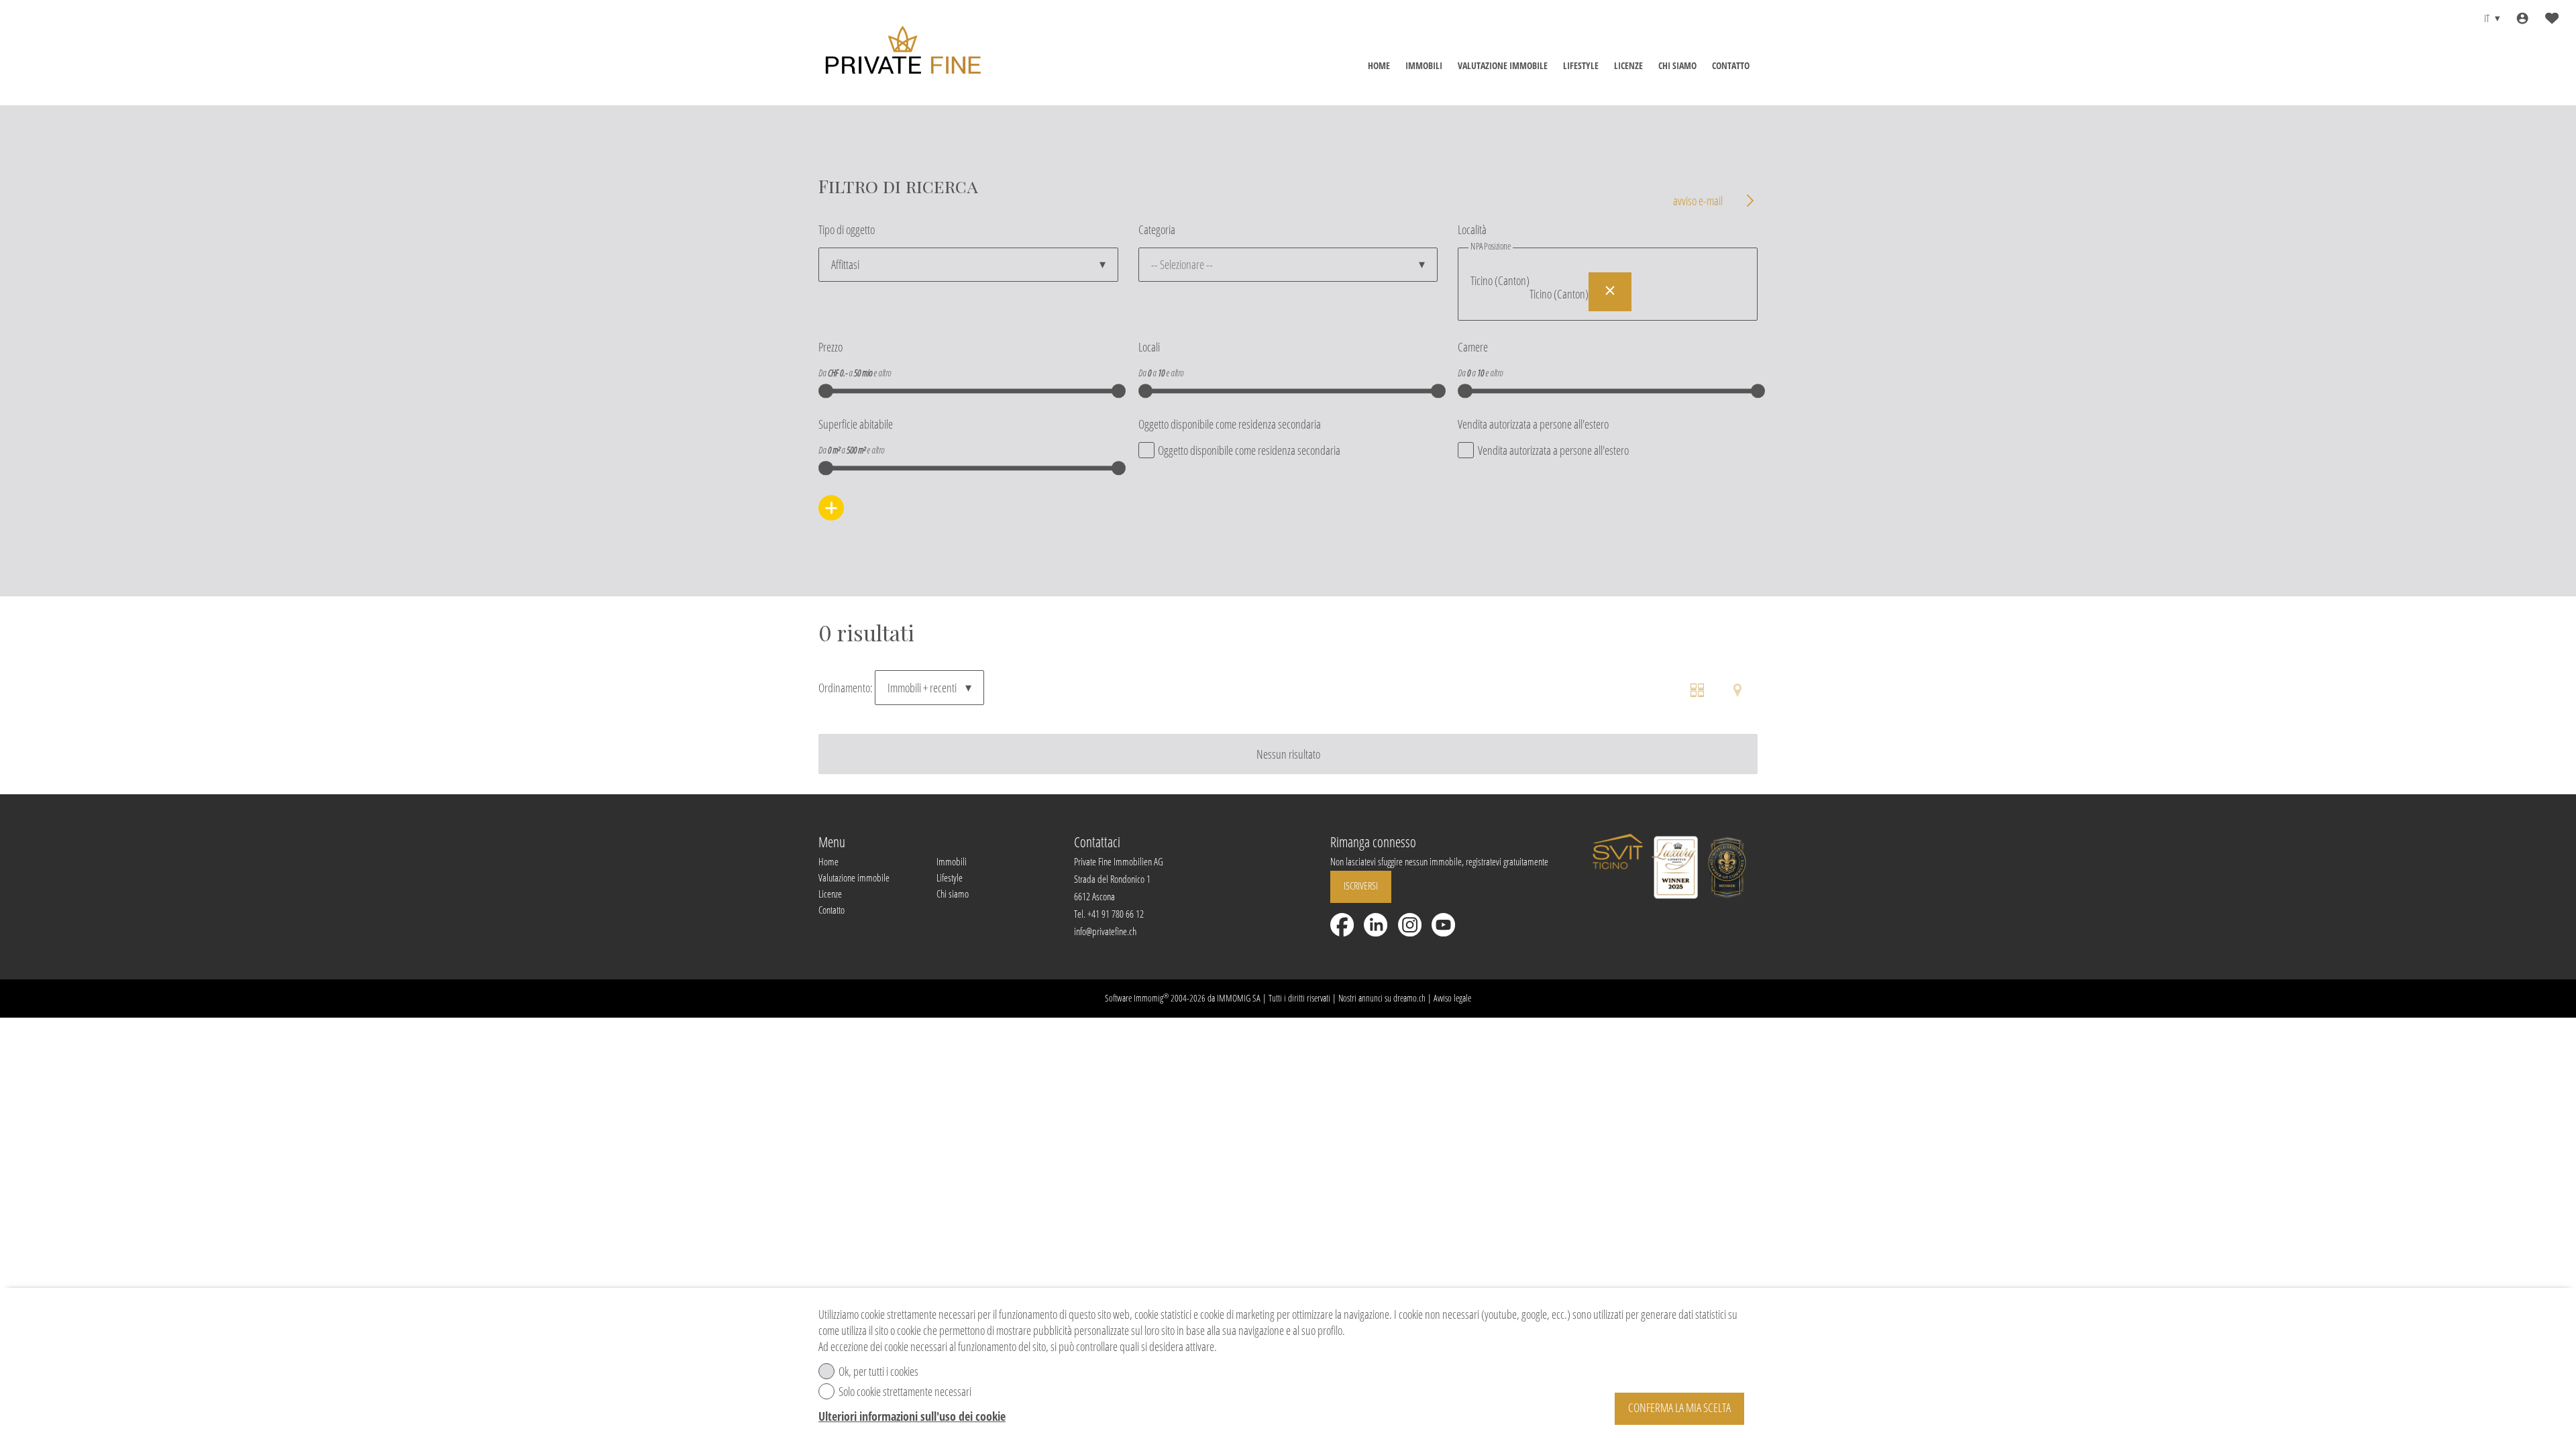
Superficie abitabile (856, 424)
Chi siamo (1677, 65)
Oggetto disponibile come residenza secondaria (1230, 424)
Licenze (1628, 65)
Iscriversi (1361, 885)
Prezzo (830, 347)
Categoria (1157, 229)
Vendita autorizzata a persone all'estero (1533, 424)
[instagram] (1410, 925)
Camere (1473, 347)
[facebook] (1342, 925)
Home (1379, 65)
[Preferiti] (2552, 18)
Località (1472, 229)
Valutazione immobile (1503, 65)
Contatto (1731, 65)
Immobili (1424, 65)
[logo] (902, 53)
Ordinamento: (846, 688)
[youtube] (1443, 925)
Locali (1149, 347)
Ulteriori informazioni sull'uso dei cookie (912, 1416)
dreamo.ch (1409, 998)
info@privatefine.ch (1105, 931)
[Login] (2522, 18)
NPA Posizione (1491, 246)
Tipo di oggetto (847, 229)
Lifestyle (1581, 65)
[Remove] (1610, 292)
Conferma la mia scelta (1679, 1407)
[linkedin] (1376, 925)
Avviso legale (1452, 998)
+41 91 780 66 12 (1116, 914)
